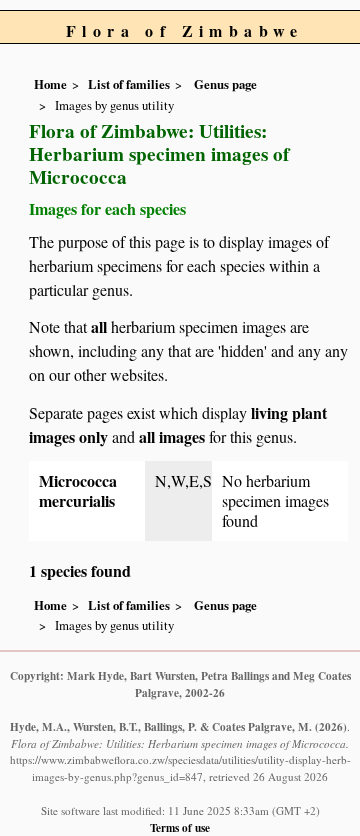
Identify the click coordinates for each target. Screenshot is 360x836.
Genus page (225, 84)
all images (172, 436)
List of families (129, 84)
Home (50, 84)
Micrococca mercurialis (78, 490)
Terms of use (180, 827)
